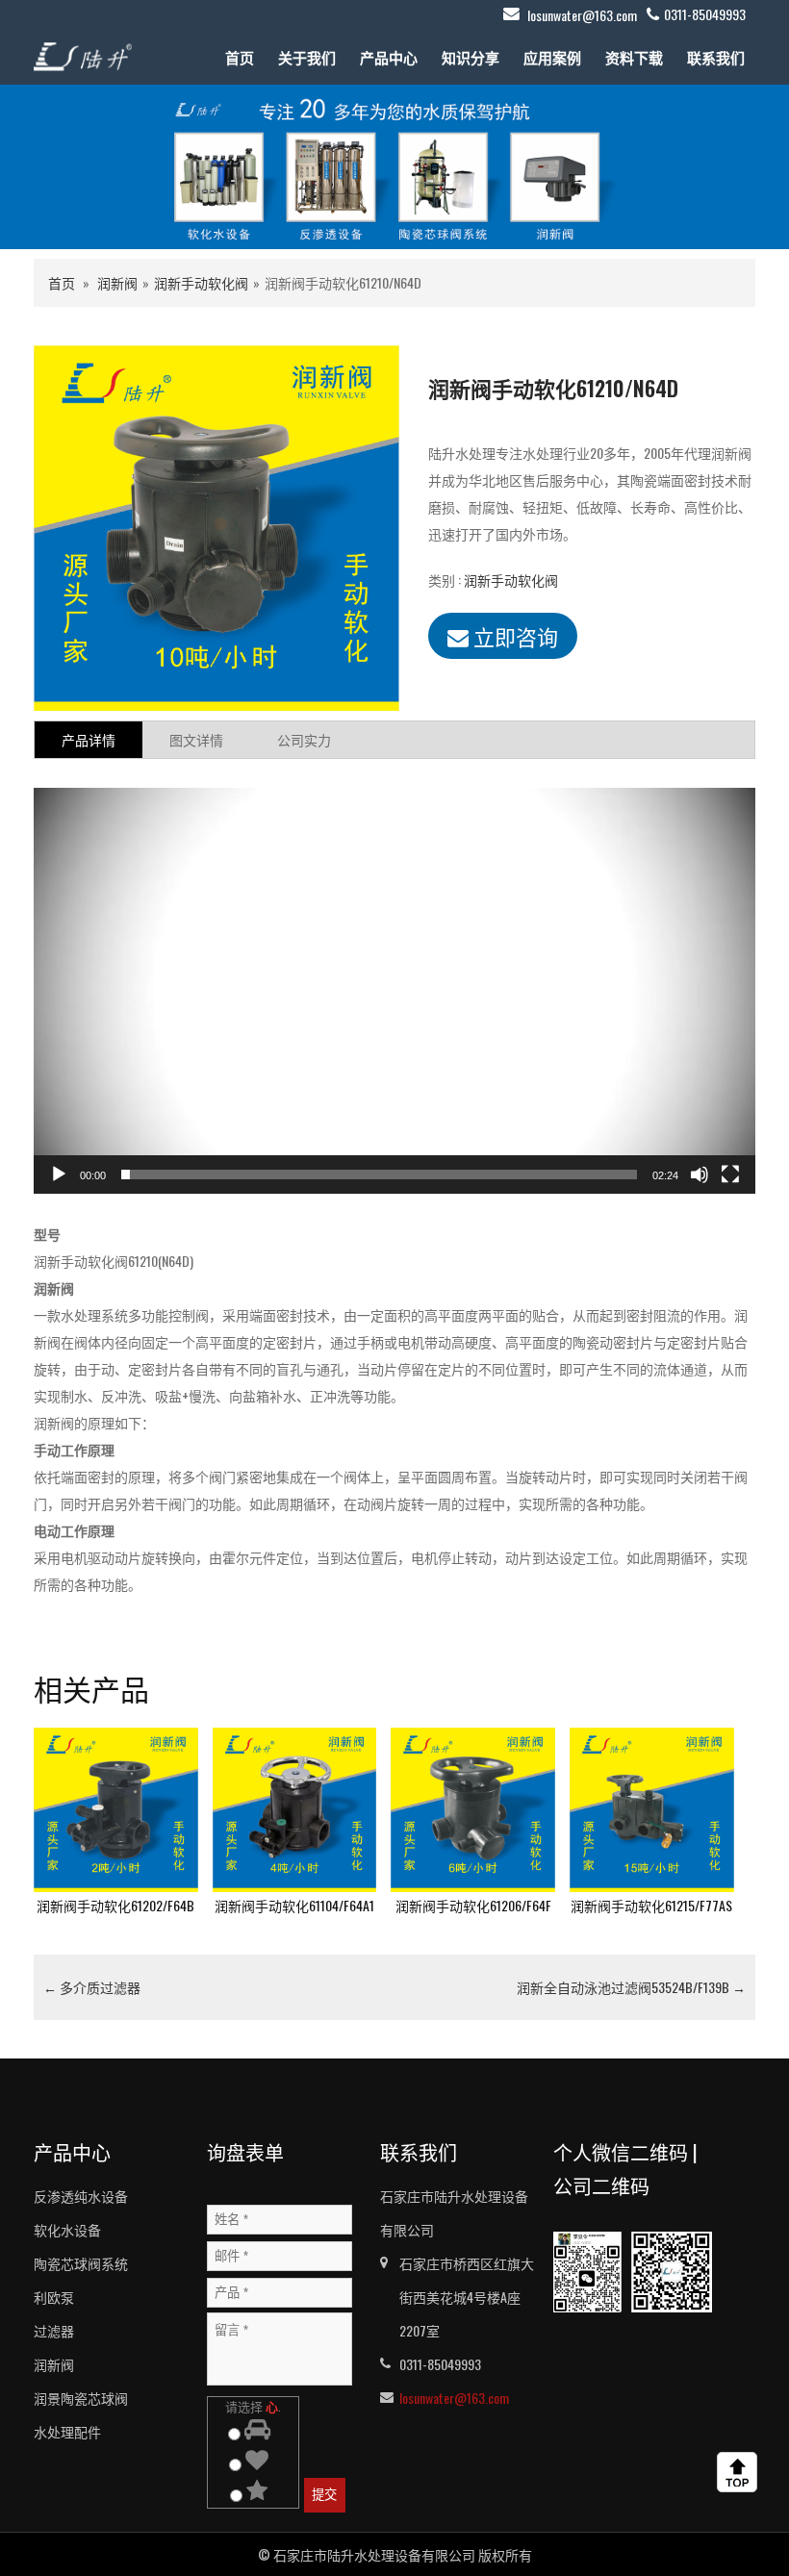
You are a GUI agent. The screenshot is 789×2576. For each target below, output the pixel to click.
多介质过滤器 (92, 1987)
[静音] (700, 1174)
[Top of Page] (741, 2472)
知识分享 (471, 57)
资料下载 (634, 57)
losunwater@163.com (582, 15)
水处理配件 (67, 2431)
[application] (394, 991)
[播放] (59, 1174)
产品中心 (389, 57)
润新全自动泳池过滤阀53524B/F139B (631, 1987)
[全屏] (730, 1174)
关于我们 (307, 57)
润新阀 (117, 282)
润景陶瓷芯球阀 (81, 2398)
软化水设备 (67, 2229)
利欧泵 (54, 2297)
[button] (394, 991)
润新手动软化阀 (201, 282)
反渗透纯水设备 (81, 2196)
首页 (240, 57)
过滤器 (54, 2330)
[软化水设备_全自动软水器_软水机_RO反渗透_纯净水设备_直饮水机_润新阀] (83, 54)
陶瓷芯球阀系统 (81, 2263)
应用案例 (552, 57)
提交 (324, 2495)
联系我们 (716, 57)
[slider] (379, 1174)
